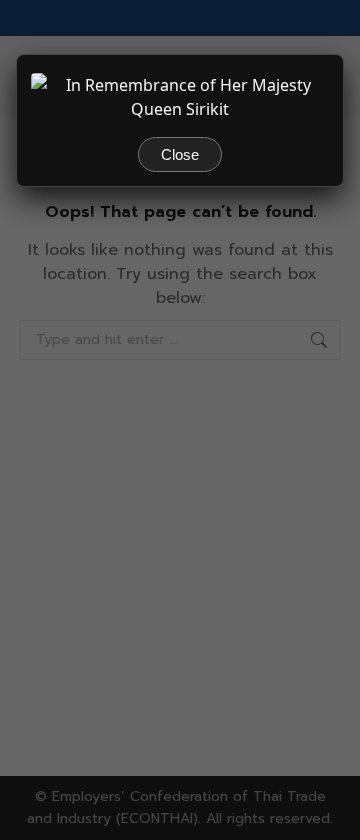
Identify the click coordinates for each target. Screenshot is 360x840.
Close (180, 154)
